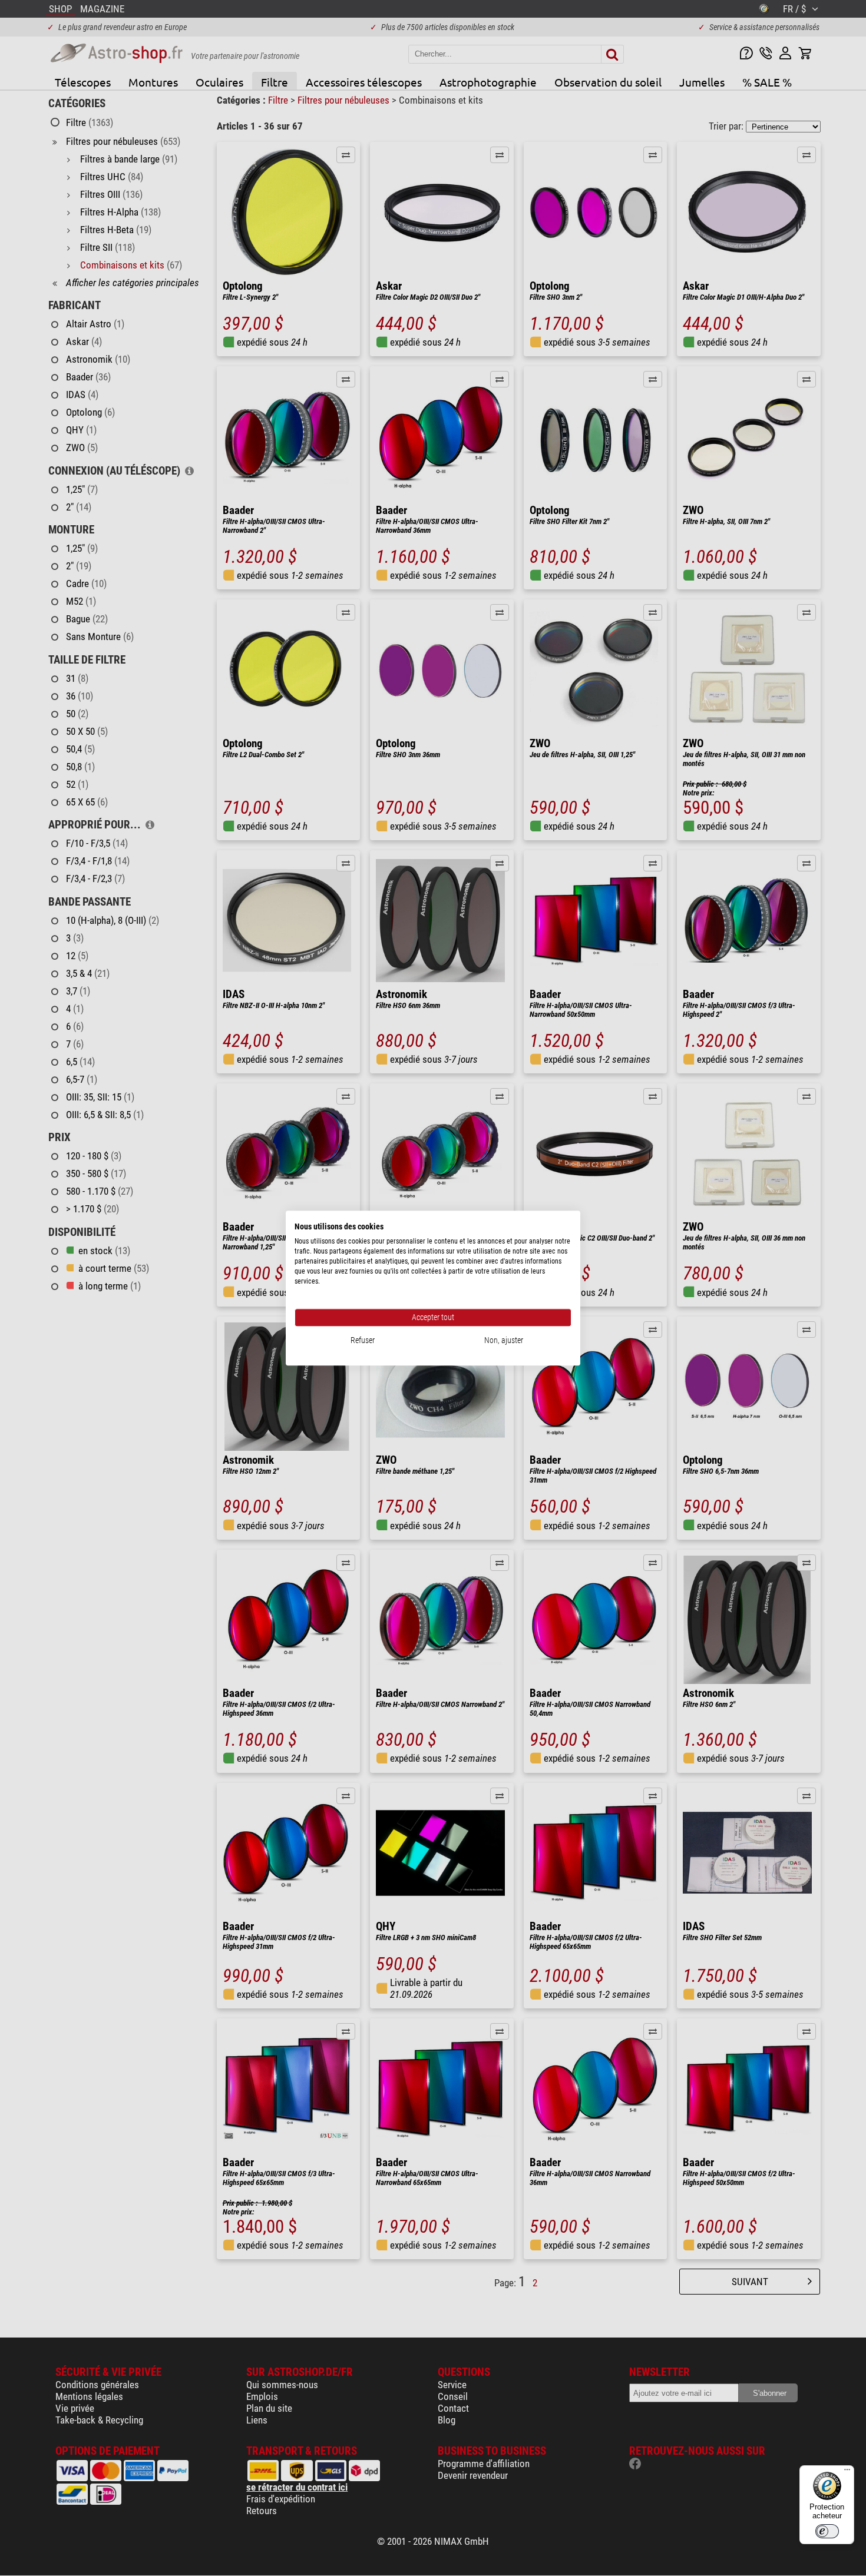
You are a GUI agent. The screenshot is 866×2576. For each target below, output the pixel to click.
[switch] (827, 2531)
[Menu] (847, 2472)
